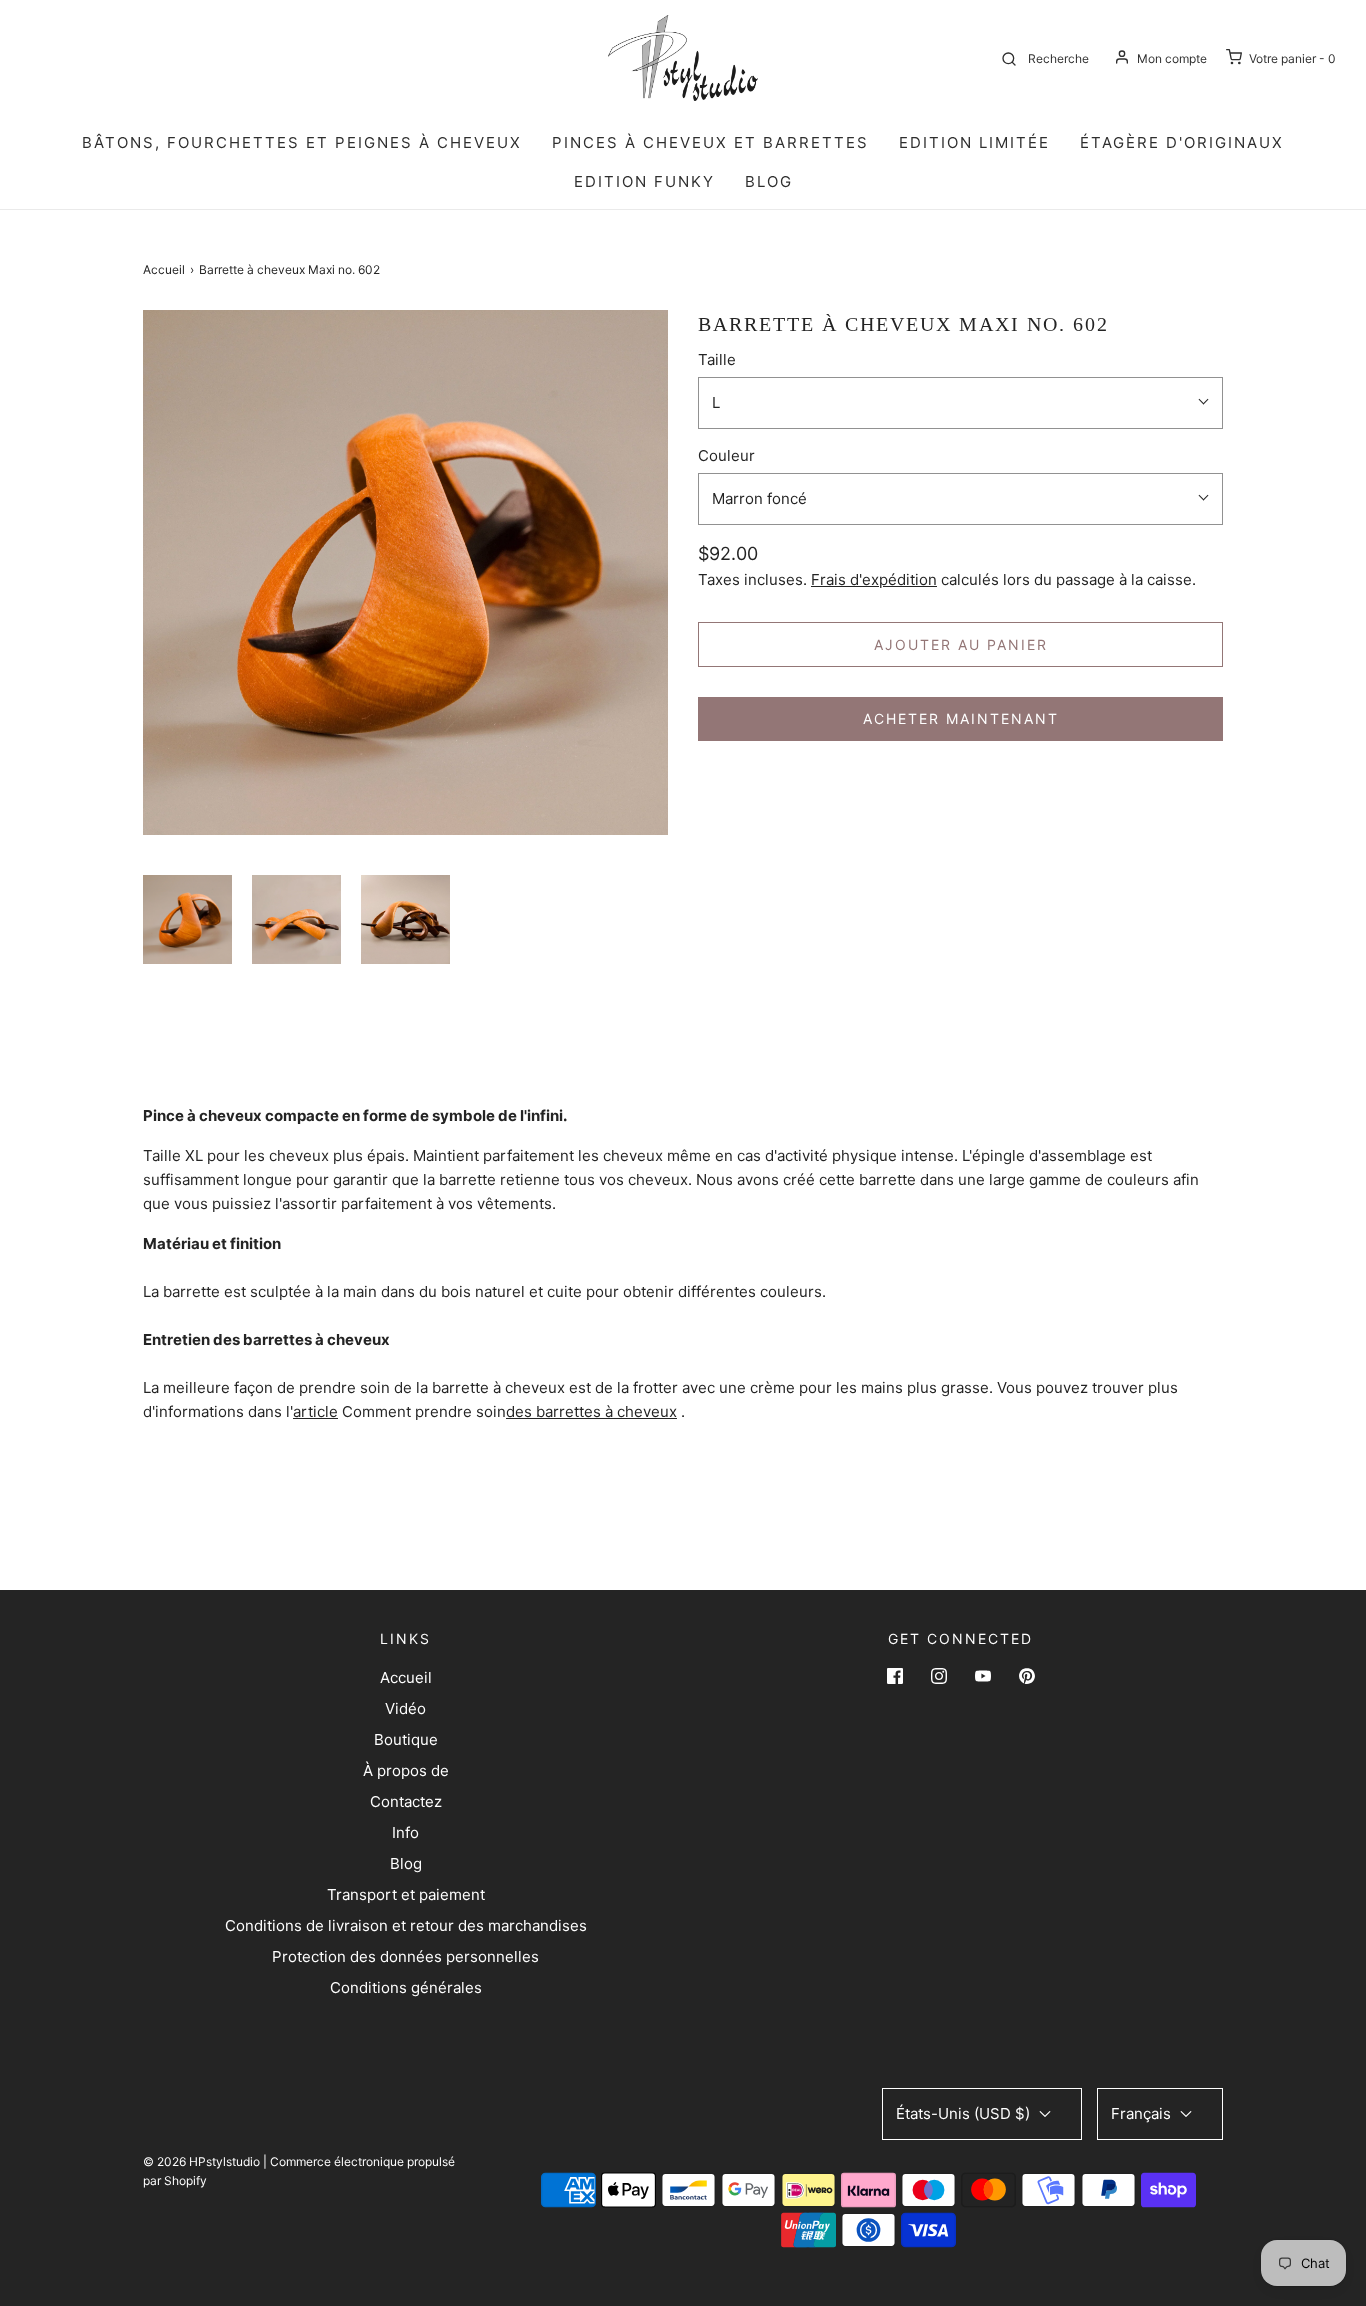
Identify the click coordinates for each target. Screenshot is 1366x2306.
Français (1143, 2113)
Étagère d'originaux (1182, 142)
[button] (187, 919)
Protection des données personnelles (405, 1956)
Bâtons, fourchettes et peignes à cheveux (302, 142)
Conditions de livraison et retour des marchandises (406, 1925)
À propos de (406, 1770)
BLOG (769, 181)
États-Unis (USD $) (965, 2113)
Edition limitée (974, 142)
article (315, 1411)
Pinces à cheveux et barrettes (710, 142)
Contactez (406, 1801)
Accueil (164, 269)
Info (405, 1832)
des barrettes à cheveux (591, 1411)
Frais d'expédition (874, 579)
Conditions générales (406, 1987)
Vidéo (405, 1708)
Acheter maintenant (961, 718)
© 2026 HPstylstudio (201, 2161)
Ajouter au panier (961, 644)
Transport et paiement (406, 1894)
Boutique (406, 1739)
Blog (406, 1863)
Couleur (726, 455)
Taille (717, 359)
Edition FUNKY (644, 181)
